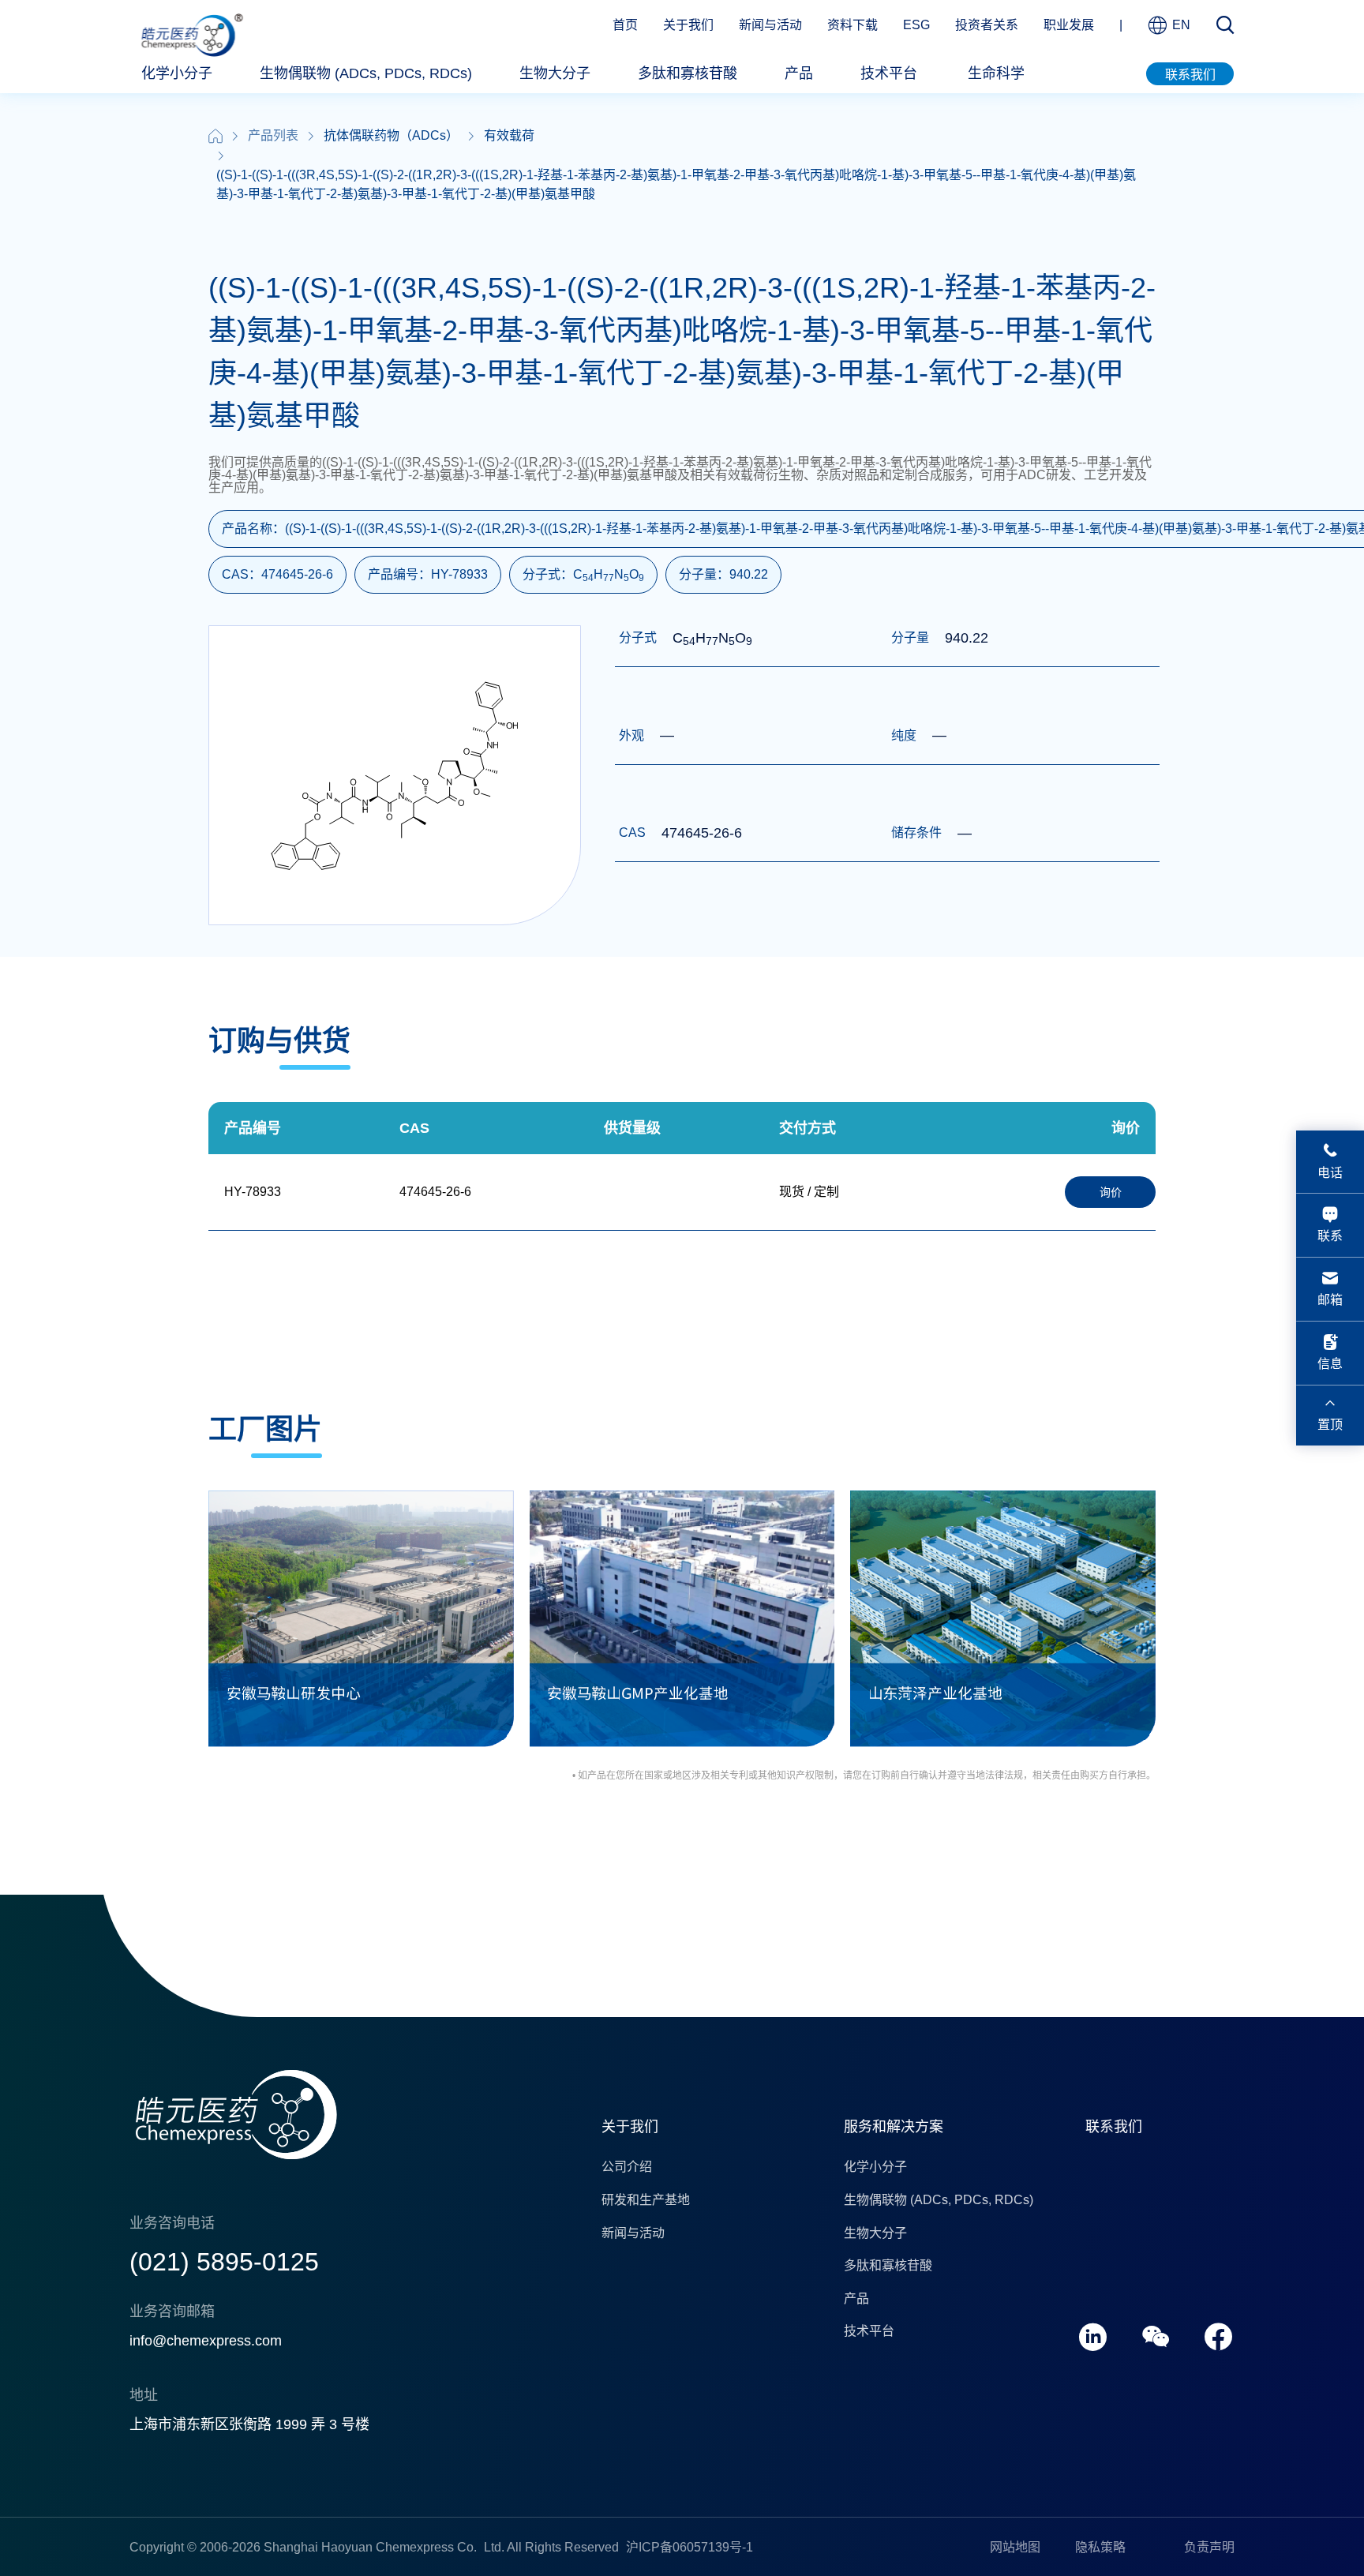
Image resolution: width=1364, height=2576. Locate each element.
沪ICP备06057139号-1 (689, 2547)
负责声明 (1209, 2547)
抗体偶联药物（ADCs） (391, 135)
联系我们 (1190, 75)
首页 (625, 25)
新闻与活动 (770, 25)
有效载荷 (509, 135)
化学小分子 (177, 73)
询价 (1111, 1192)
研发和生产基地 (646, 2200)
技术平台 (889, 73)
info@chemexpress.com (206, 2341)
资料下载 (852, 25)
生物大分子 (555, 73)
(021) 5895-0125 (224, 2262)
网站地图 (1015, 2547)
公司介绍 (627, 2167)
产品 (799, 73)
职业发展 (1069, 25)
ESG (916, 25)
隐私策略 (1100, 2547)
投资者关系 (987, 25)
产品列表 (273, 135)
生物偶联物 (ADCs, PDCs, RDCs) (366, 73)
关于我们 (688, 25)
